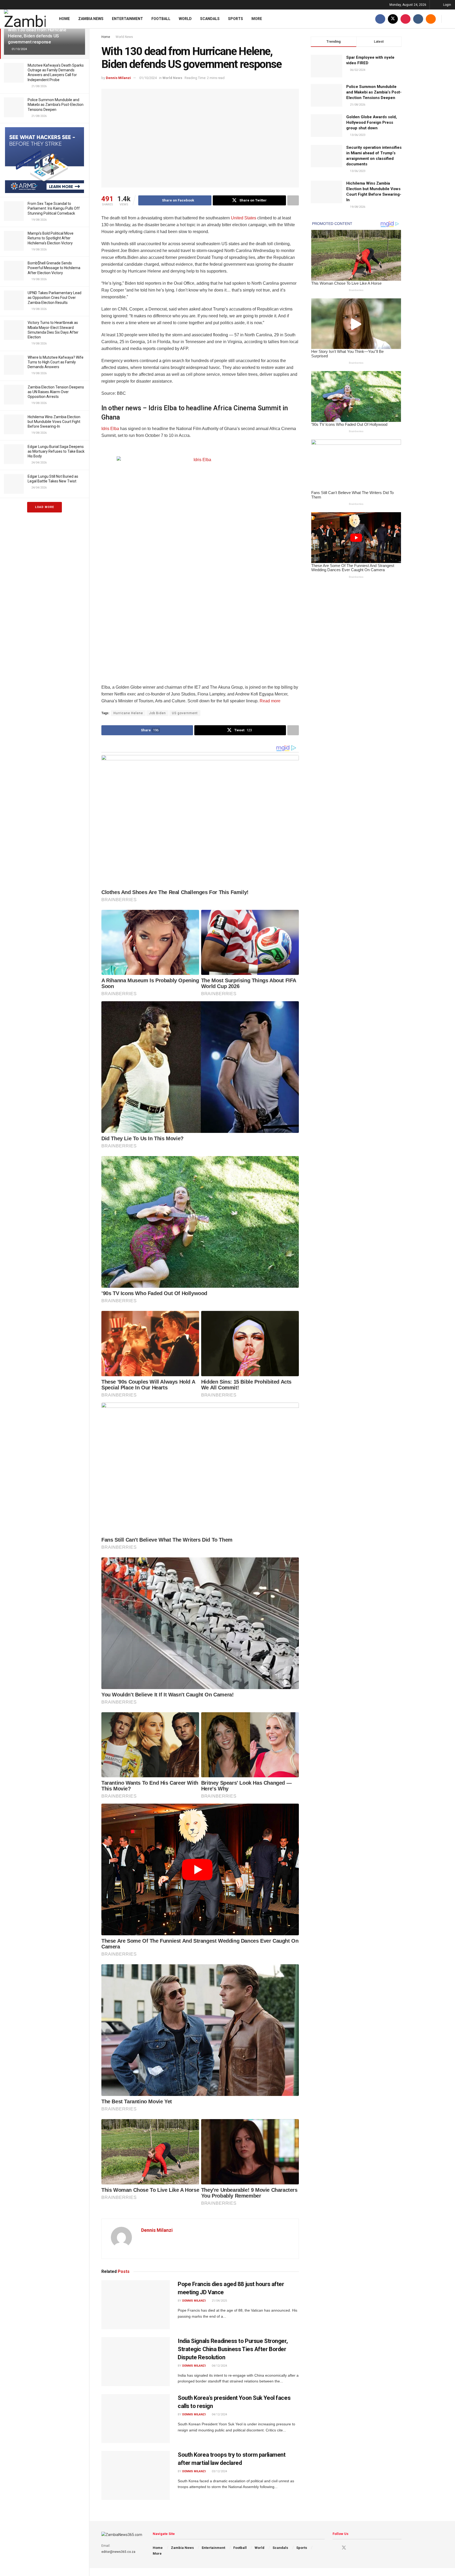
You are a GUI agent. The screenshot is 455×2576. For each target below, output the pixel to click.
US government (185, 713)
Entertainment (127, 19)
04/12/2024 (219, 2366)
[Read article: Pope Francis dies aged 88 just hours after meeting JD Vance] (136, 2305)
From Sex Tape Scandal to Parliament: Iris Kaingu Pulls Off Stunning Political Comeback (54, 208)
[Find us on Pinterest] (405, 19)
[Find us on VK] (418, 19)
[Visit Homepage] (25, 19)
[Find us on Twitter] (393, 19)
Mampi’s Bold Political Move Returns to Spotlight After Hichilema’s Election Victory (51, 238)
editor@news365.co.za (118, 2552)
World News (124, 37)
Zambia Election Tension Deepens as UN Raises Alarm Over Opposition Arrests (56, 392)
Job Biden (157, 713)
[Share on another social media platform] (293, 200)
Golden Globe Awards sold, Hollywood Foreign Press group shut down (372, 122)
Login (447, 5)
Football (161, 19)
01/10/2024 (148, 78)
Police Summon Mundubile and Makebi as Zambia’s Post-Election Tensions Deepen (56, 105)
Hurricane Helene (128, 713)
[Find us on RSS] (431, 19)
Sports (236, 19)
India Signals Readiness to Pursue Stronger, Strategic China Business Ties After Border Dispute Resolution (233, 2349)
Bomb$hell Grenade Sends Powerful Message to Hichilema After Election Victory (54, 268)
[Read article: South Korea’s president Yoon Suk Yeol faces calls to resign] (136, 2419)
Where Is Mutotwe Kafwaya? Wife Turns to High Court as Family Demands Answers (56, 362)
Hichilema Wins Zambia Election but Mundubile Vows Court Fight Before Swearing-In (54, 422)
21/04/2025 (219, 2301)
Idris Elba (110, 429)
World (185, 19)
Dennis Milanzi (118, 78)
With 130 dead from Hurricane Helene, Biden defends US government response (37, 36)
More (257, 19)
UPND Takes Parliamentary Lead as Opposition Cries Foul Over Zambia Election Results (55, 298)
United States (244, 218)
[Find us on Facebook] (380, 19)
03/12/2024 (219, 2471)
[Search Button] (449, 19)
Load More (44, 507)
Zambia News (91, 19)
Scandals (210, 19)
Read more (270, 701)
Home (64, 19)
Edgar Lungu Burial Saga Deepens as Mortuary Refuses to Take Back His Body (56, 451)
